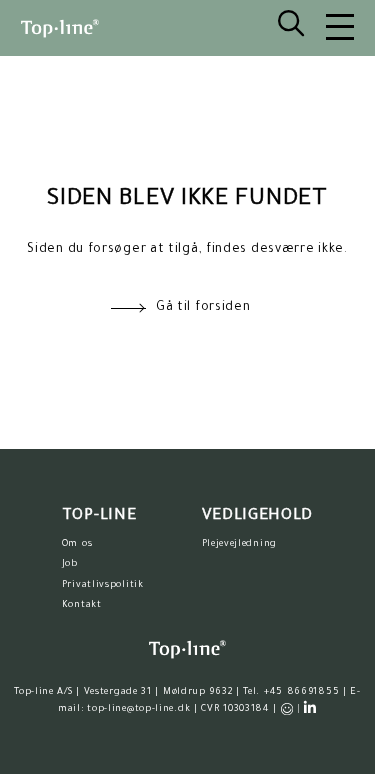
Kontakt (82, 605)
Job (70, 564)
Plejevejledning (240, 544)
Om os (77, 544)
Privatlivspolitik (103, 585)
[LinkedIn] (310, 708)
